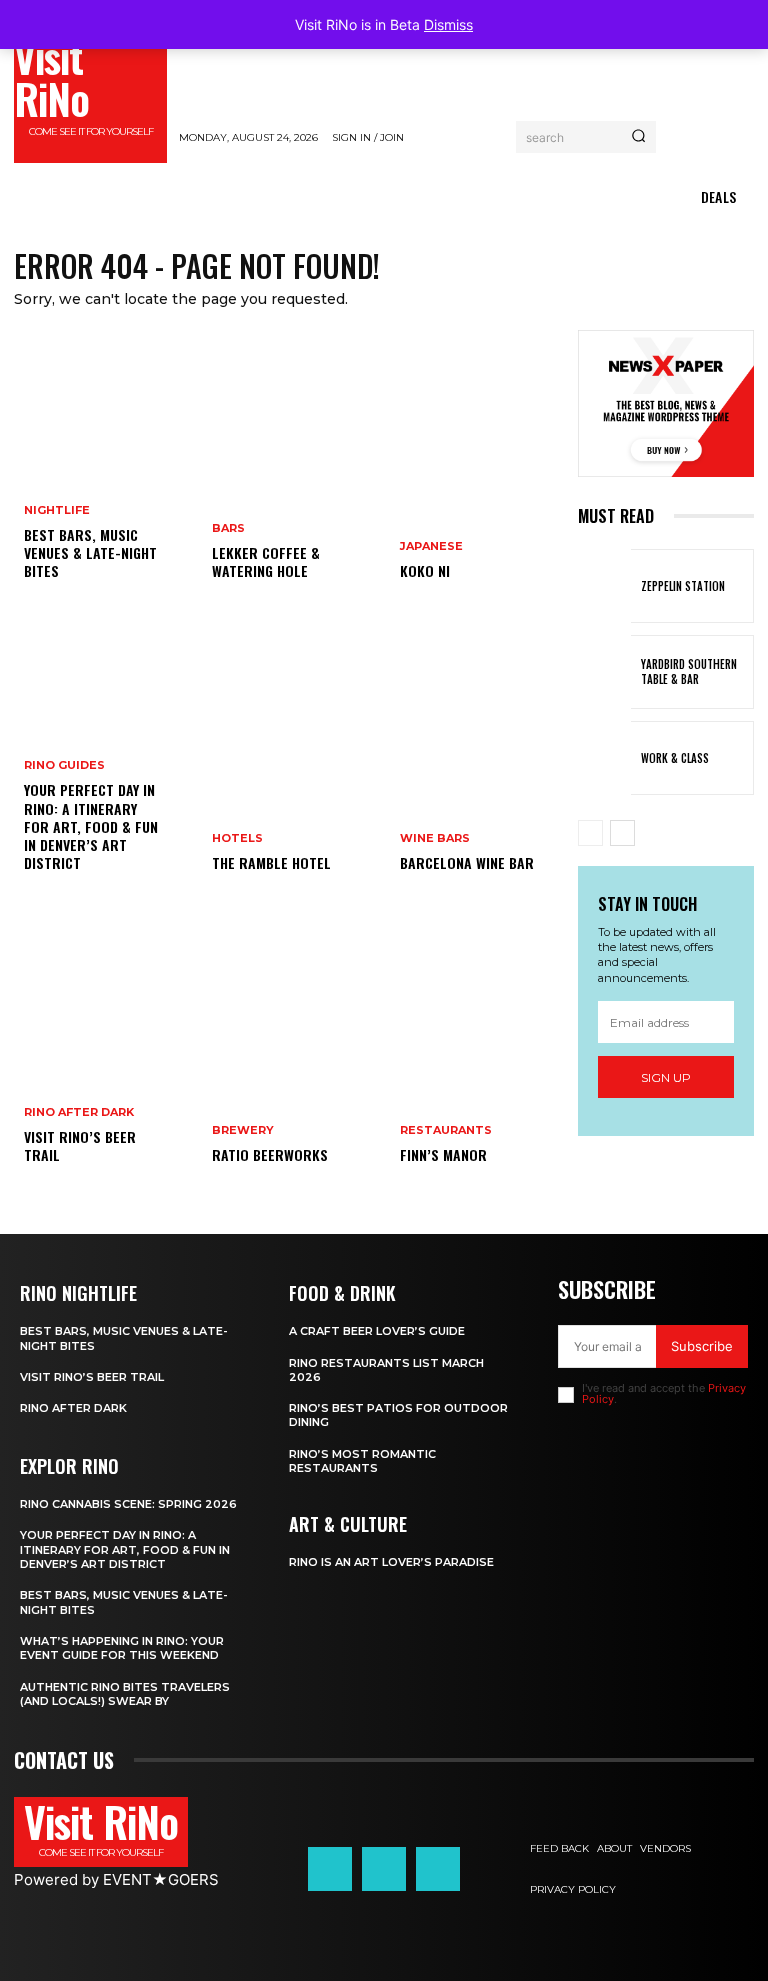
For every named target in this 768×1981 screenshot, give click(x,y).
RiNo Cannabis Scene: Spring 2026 (128, 1504)
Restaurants (446, 1130)
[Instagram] (384, 1869)
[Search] (638, 137)
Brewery (243, 1130)
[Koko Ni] (478, 470)
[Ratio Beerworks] (290, 1054)
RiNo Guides (64, 765)
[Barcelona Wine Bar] (478, 762)
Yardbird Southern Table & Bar (689, 671)
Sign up (666, 1077)
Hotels (237, 838)
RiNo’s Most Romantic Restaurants (362, 1461)
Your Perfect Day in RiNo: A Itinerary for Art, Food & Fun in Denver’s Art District (91, 826)
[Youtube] (438, 1869)
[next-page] (622, 833)
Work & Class (675, 758)
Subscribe (702, 1346)
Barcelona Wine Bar (467, 862)
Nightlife (57, 510)
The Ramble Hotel (271, 862)
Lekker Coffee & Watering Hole (266, 561)
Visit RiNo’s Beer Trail (80, 1145)
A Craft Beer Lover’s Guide (377, 1331)
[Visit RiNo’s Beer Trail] (102, 1054)
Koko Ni (425, 570)
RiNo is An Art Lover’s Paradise (391, 1562)
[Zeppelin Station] (604, 586)
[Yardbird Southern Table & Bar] (604, 672)
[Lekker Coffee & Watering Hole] (290, 470)
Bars (228, 528)
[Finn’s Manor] (478, 1054)
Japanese (431, 546)
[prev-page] (590, 833)
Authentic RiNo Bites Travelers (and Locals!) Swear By (125, 1694)
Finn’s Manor (443, 1154)
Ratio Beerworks (270, 1154)
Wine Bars (435, 838)
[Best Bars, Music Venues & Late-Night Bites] (102, 470)
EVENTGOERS (161, 1879)
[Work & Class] (604, 758)
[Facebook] (330, 1869)
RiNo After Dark (79, 1112)
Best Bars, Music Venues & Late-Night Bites (90, 552)
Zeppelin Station (683, 586)
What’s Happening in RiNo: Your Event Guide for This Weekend (122, 1648)
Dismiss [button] (448, 24)
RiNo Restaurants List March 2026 (386, 1370)
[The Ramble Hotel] (290, 762)
